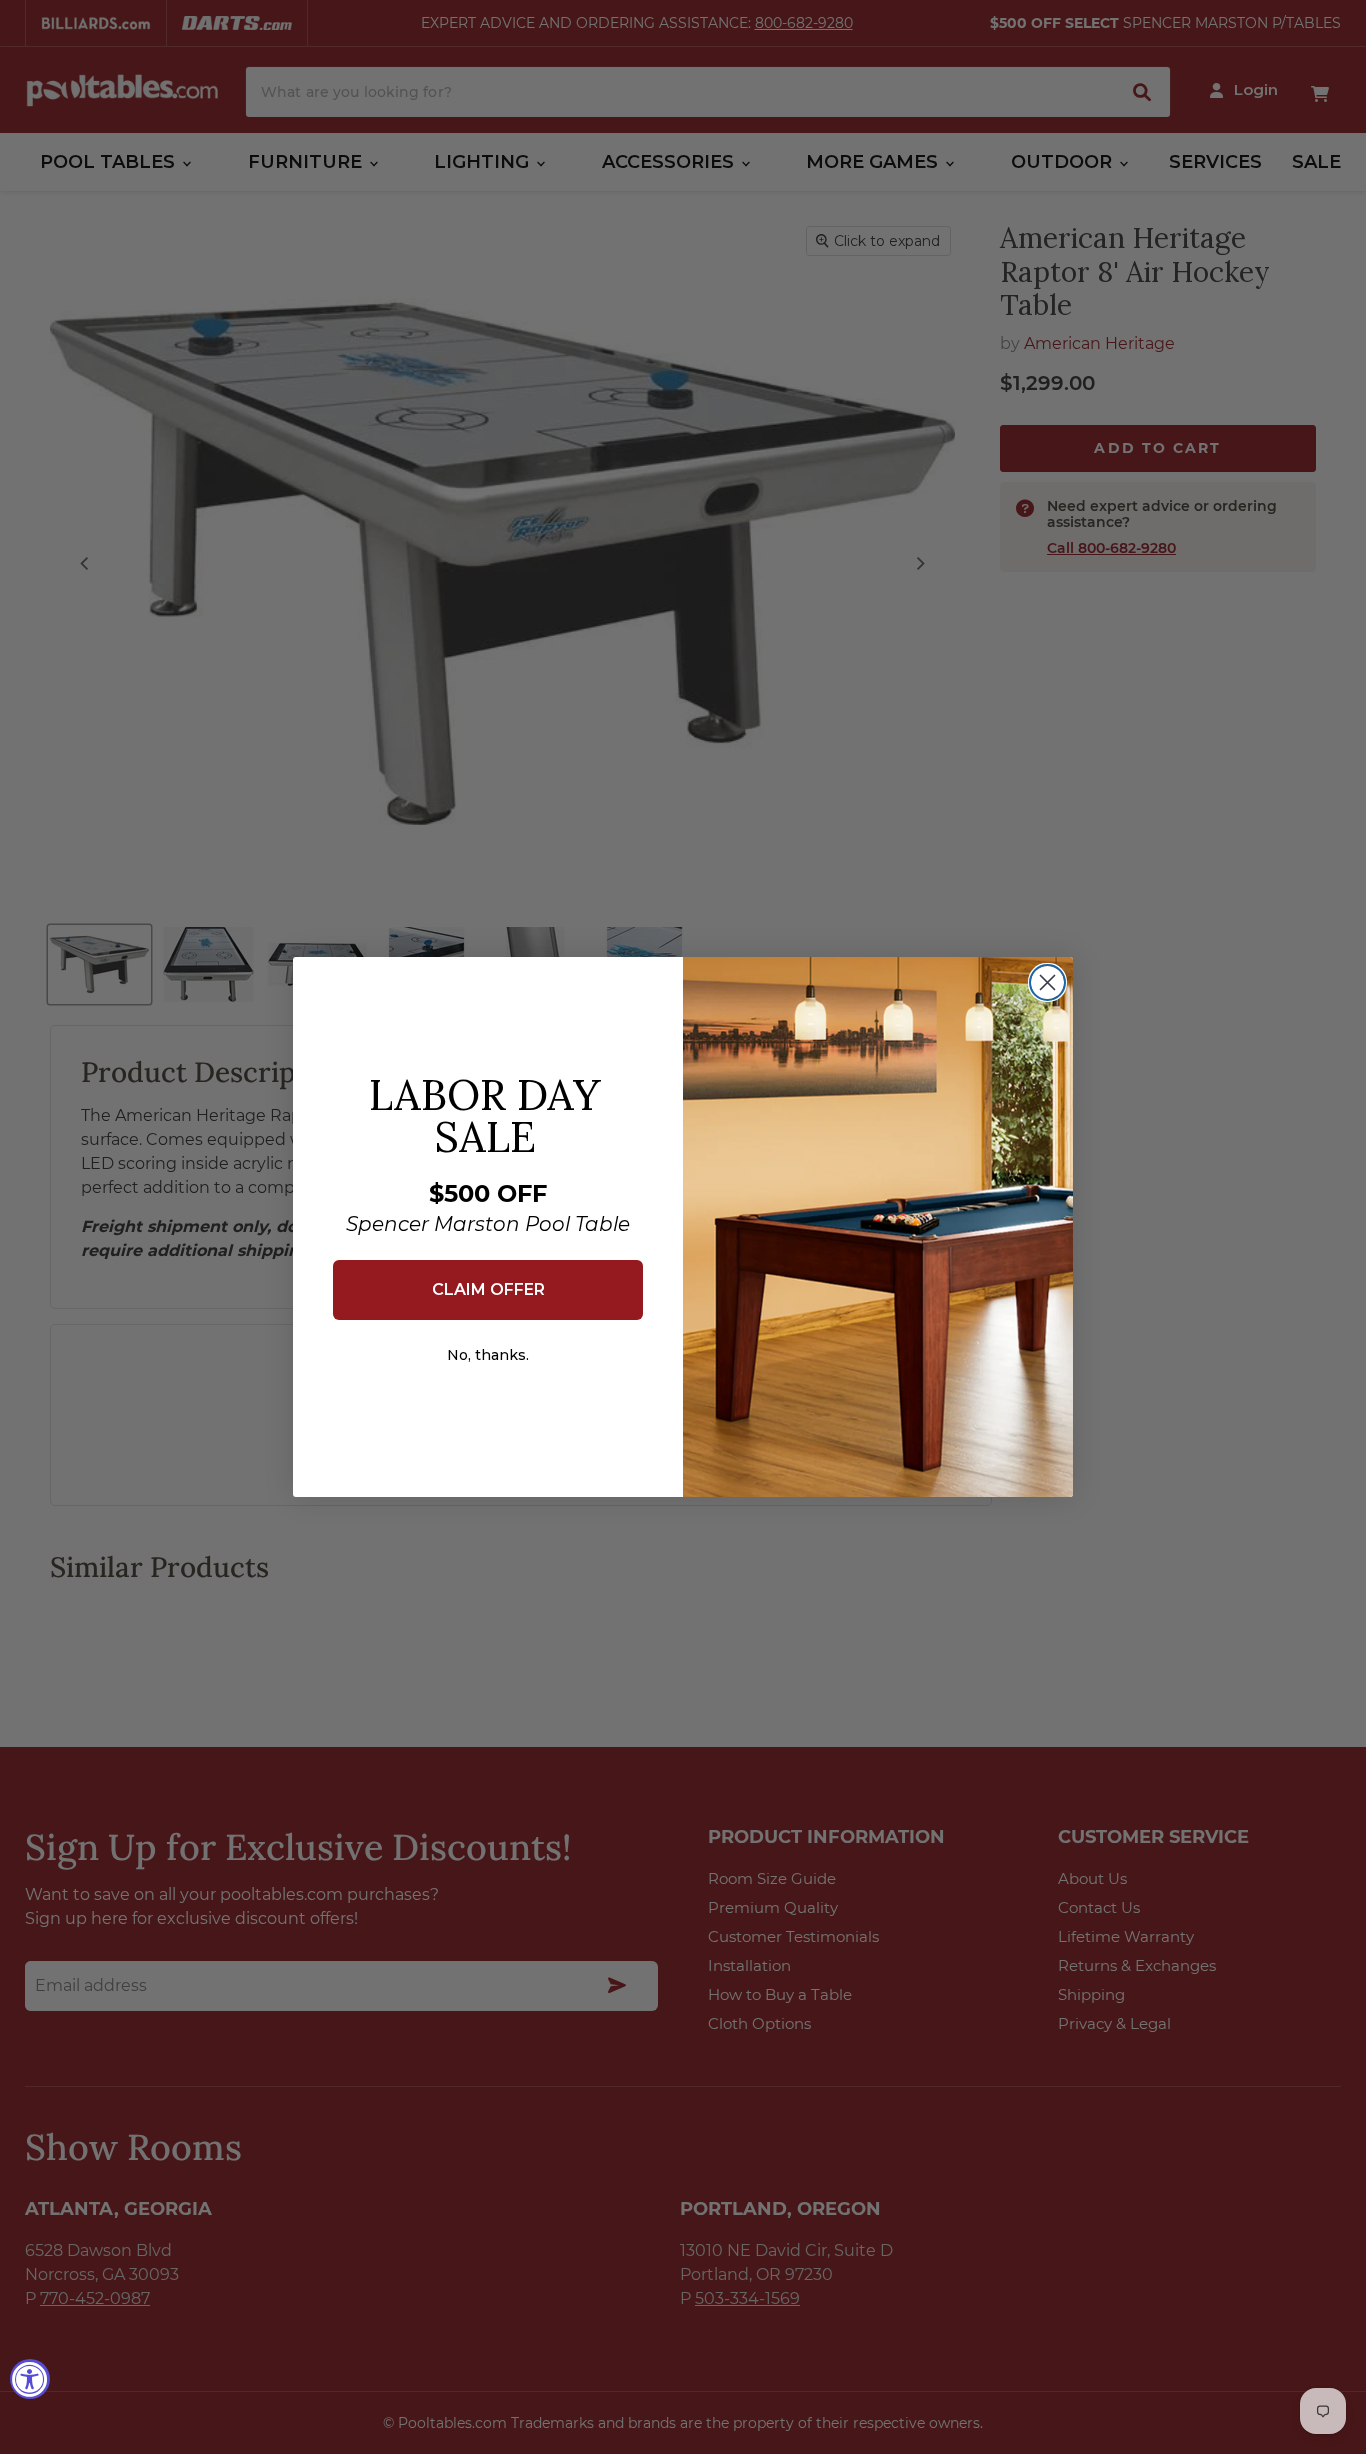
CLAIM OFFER (488, 1289)
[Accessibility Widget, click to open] (30, 2379)
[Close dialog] (1047, 982)
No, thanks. (488, 1355)
